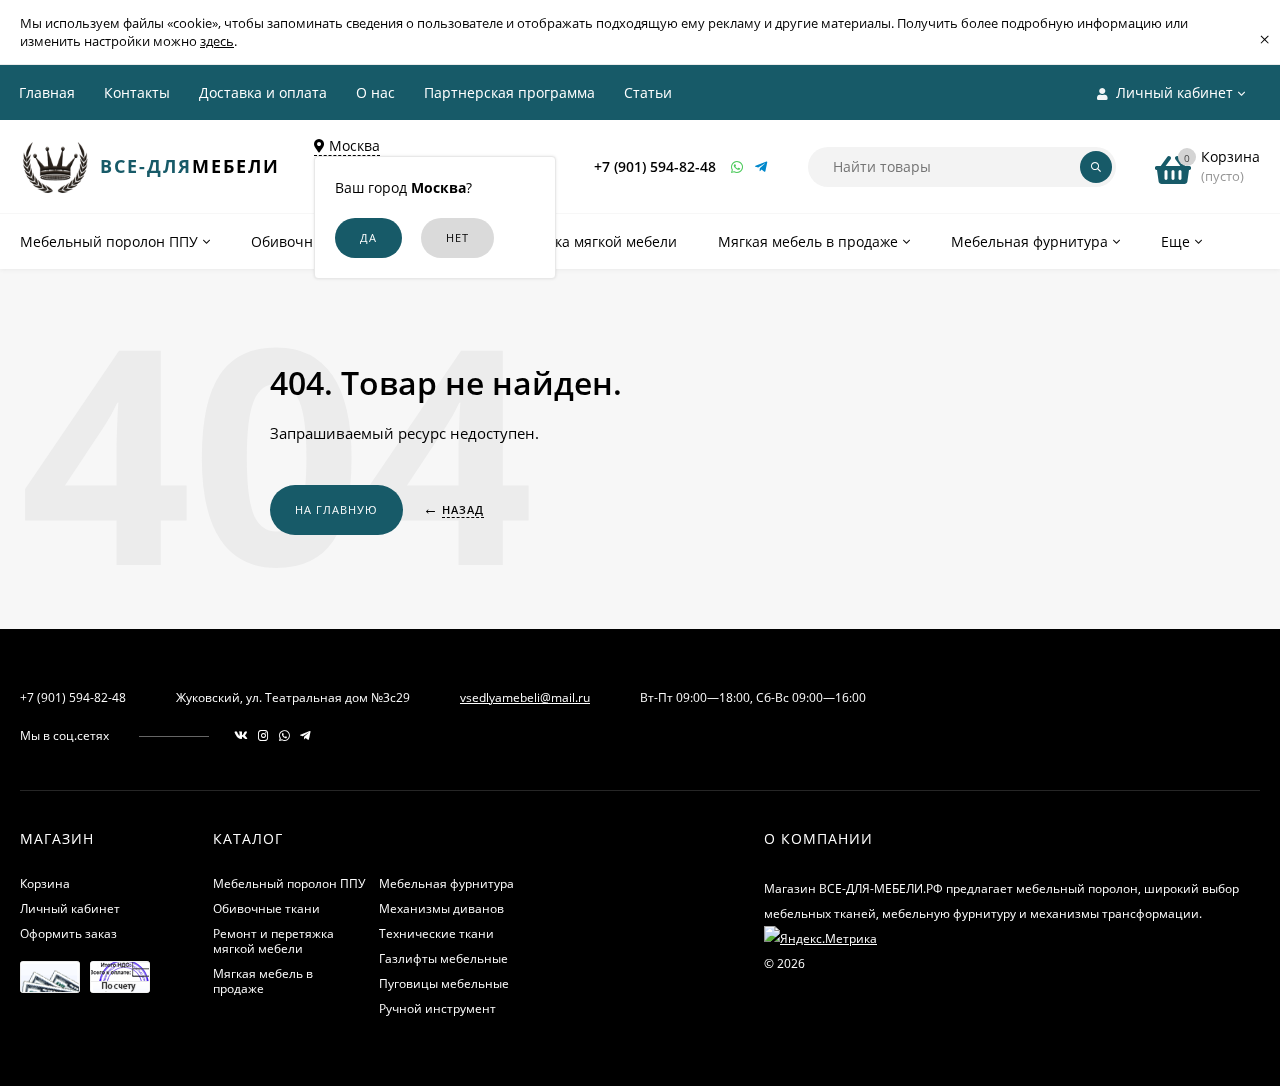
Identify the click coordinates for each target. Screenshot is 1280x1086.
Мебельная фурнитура (446, 883)
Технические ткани (436, 933)
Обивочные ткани (266, 908)
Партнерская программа (509, 92)
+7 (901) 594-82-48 (655, 166)
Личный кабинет (70, 908)
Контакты (137, 92)
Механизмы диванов (441, 908)
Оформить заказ (68, 933)
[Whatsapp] (738, 166)
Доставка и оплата (263, 92)
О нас (375, 92)
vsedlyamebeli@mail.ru (525, 697)
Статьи (648, 92)
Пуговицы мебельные (444, 983)
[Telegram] (762, 166)
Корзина (45, 883)
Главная (47, 92)
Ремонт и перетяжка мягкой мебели (273, 941)
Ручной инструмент (437, 1008)
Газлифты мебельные (443, 958)
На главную (336, 509)
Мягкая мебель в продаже (263, 981)
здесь (217, 41)
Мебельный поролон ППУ (289, 883)
